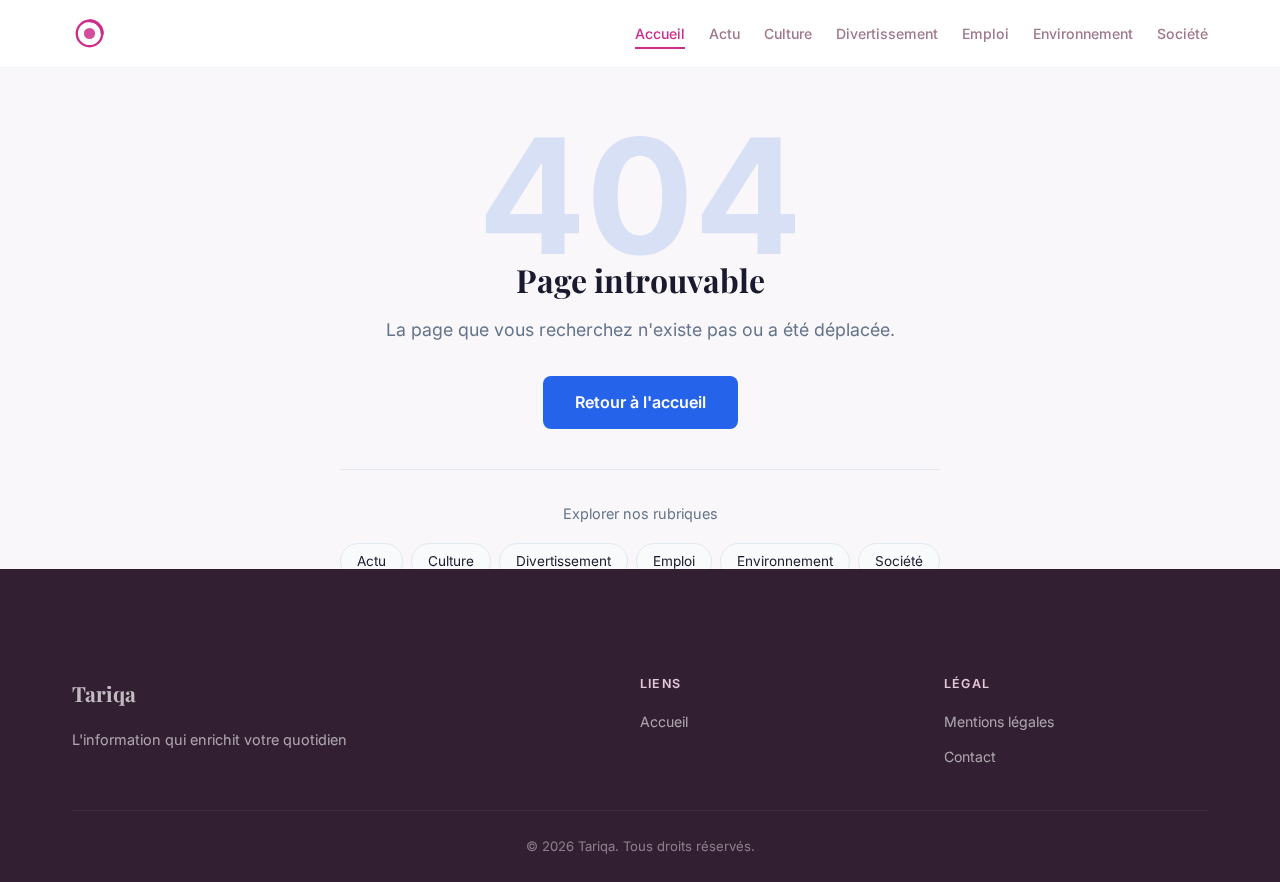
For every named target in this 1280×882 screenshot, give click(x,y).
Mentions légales (999, 721)
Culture (788, 33)
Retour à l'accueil (640, 402)
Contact (970, 756)
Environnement (1083, 33)
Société (1182, 33)
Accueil (660, 33)
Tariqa (104, 693)
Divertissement (887, 33)
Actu (724, 33)
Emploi (985, 33)
